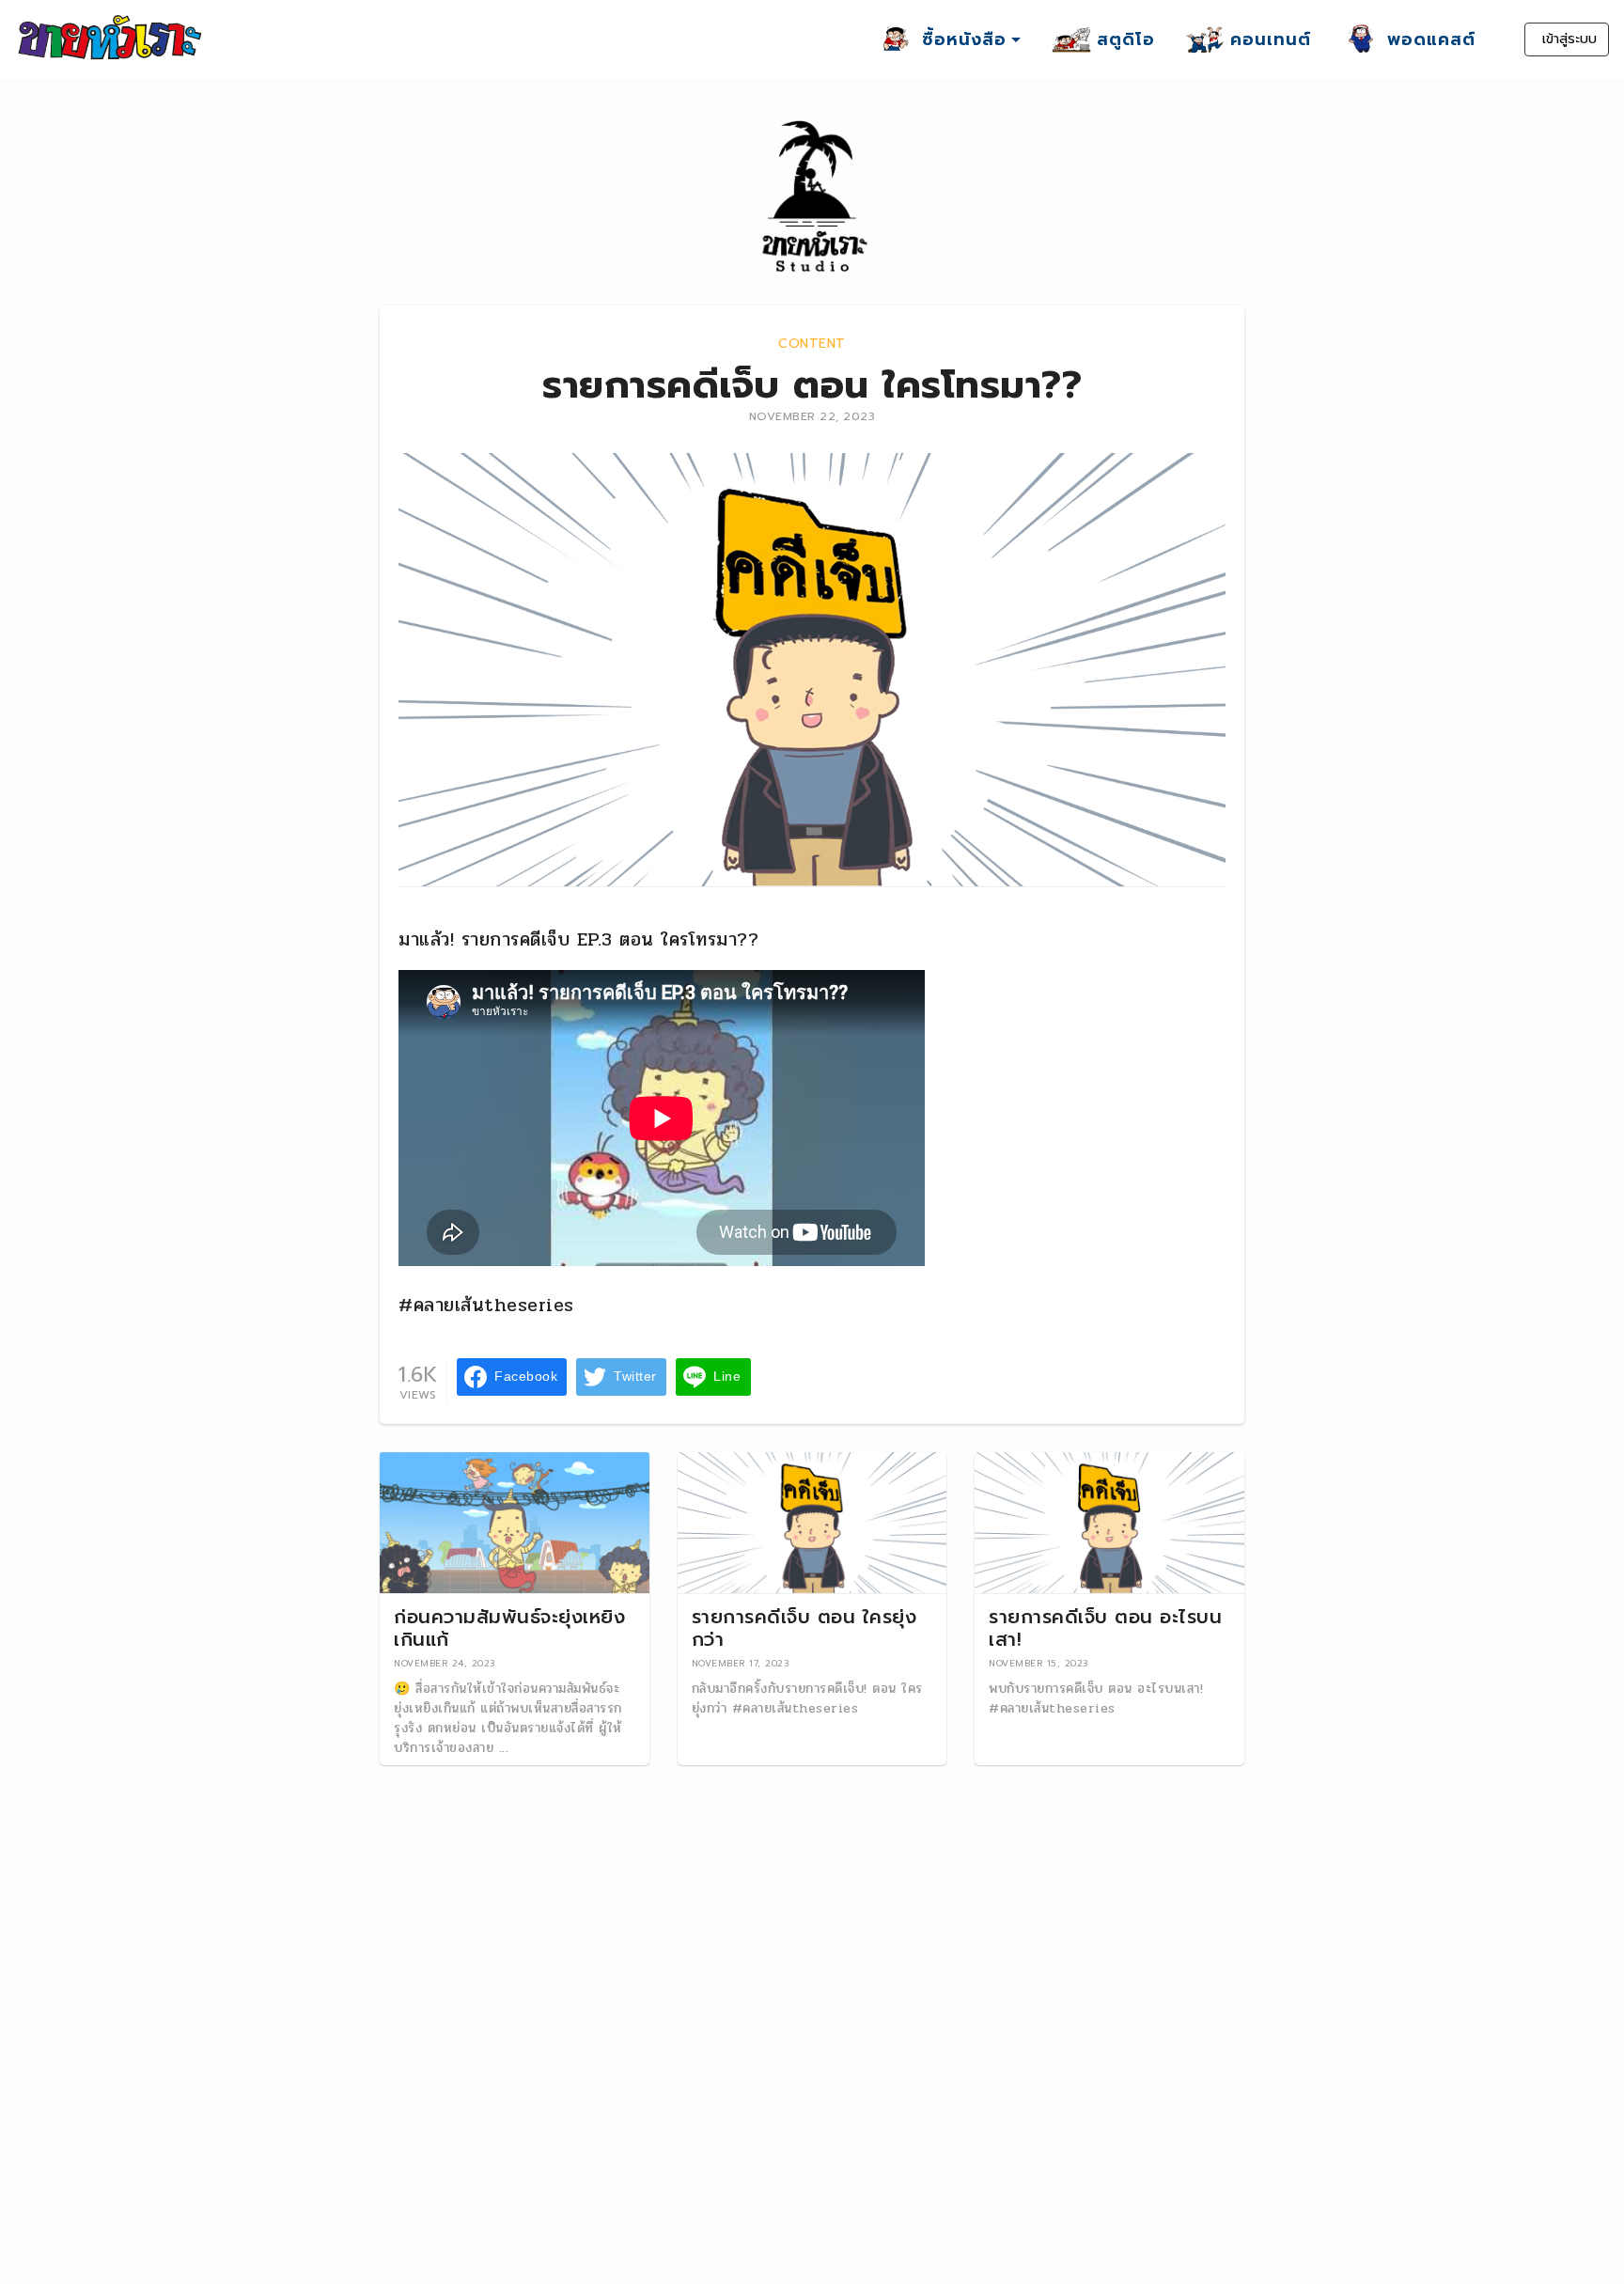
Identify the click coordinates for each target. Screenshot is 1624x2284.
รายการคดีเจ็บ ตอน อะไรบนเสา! (1105, 1628)
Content (812, 344)
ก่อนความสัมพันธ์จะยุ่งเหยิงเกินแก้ (509, 1628)
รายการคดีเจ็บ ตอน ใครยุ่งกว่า (804, 1628)
